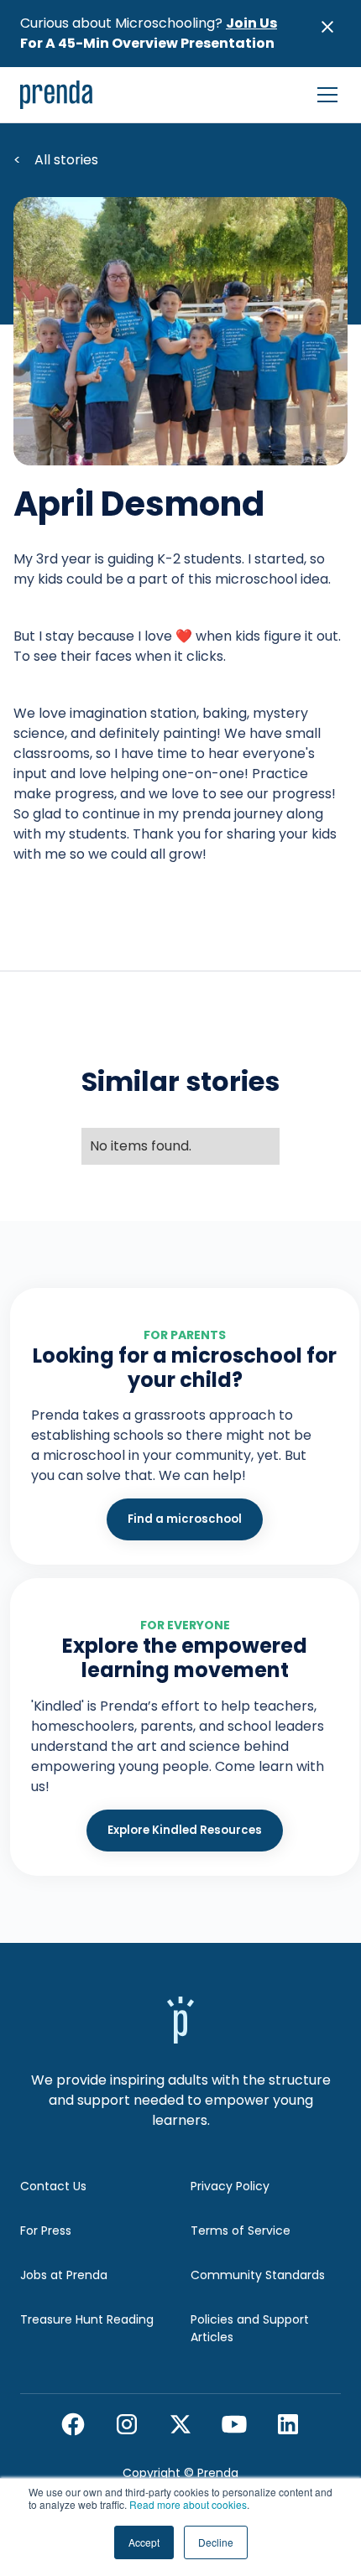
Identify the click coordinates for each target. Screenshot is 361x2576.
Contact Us (53, 2186)
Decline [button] (216, 2542)
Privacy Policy (230, 2186)
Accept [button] (144, 2542)
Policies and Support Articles (250, 2328)
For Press (46, 2231)
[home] (57, 95)
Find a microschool (185, 1519)
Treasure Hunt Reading (87, 2319)
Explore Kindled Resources (185, 1830)
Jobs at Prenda (64, 2275)
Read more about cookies (188, 2504)
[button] (324, 95)
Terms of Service (241, 2231)
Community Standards (258, 2275)
